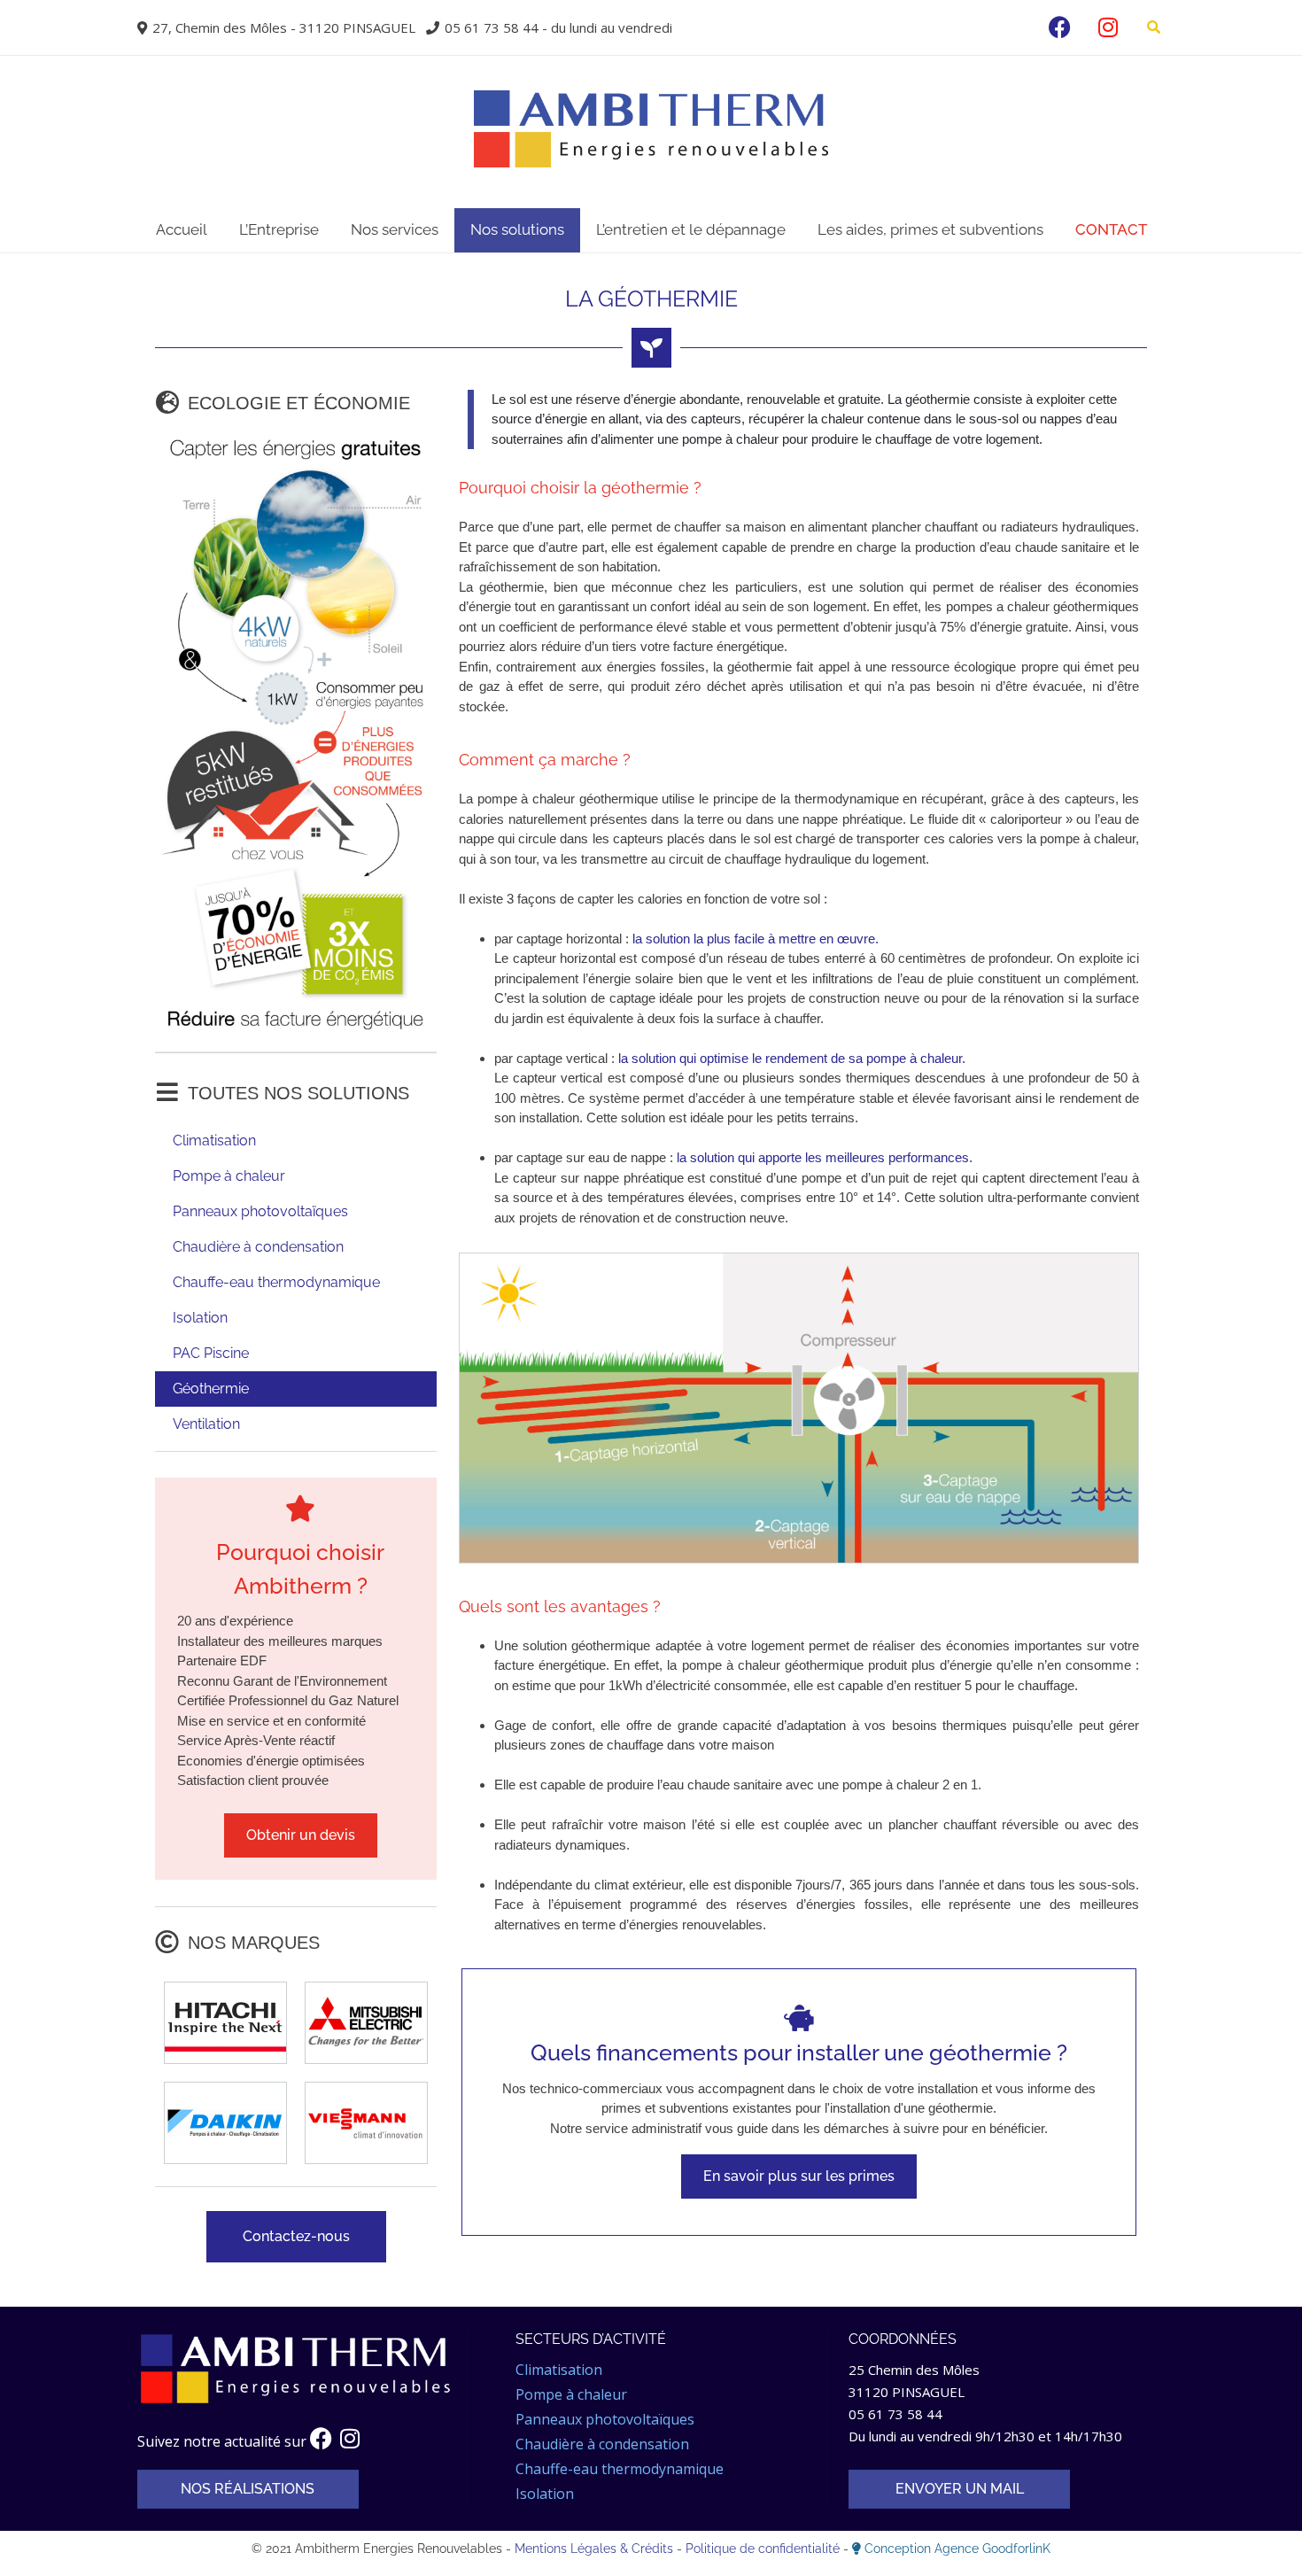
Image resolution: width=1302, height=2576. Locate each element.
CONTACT (1111, 229)
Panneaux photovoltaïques (260, 1211)
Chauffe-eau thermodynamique (276, 1282)
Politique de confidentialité (764, 2549)
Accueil (182, 229)
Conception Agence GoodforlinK (957, 2549)
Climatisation (214, 1141)
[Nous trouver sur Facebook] (1060, 27)
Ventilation (206, 1424)
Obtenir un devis (301, 1835)
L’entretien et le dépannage (691, 229)
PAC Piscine (211, 1353)
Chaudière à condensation (258, 1247)
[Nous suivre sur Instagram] (1108, 27)
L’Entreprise (279, 229)
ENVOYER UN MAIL (960, 2489)
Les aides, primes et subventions (930, 229)
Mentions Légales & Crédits (596, 2549)
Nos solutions (517, 229)
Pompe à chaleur (229, 1176)
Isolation (200, 1318)
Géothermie (211, 1389)
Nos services (395, 229)
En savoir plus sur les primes (799, 2176)
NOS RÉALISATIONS (248, 2489)
